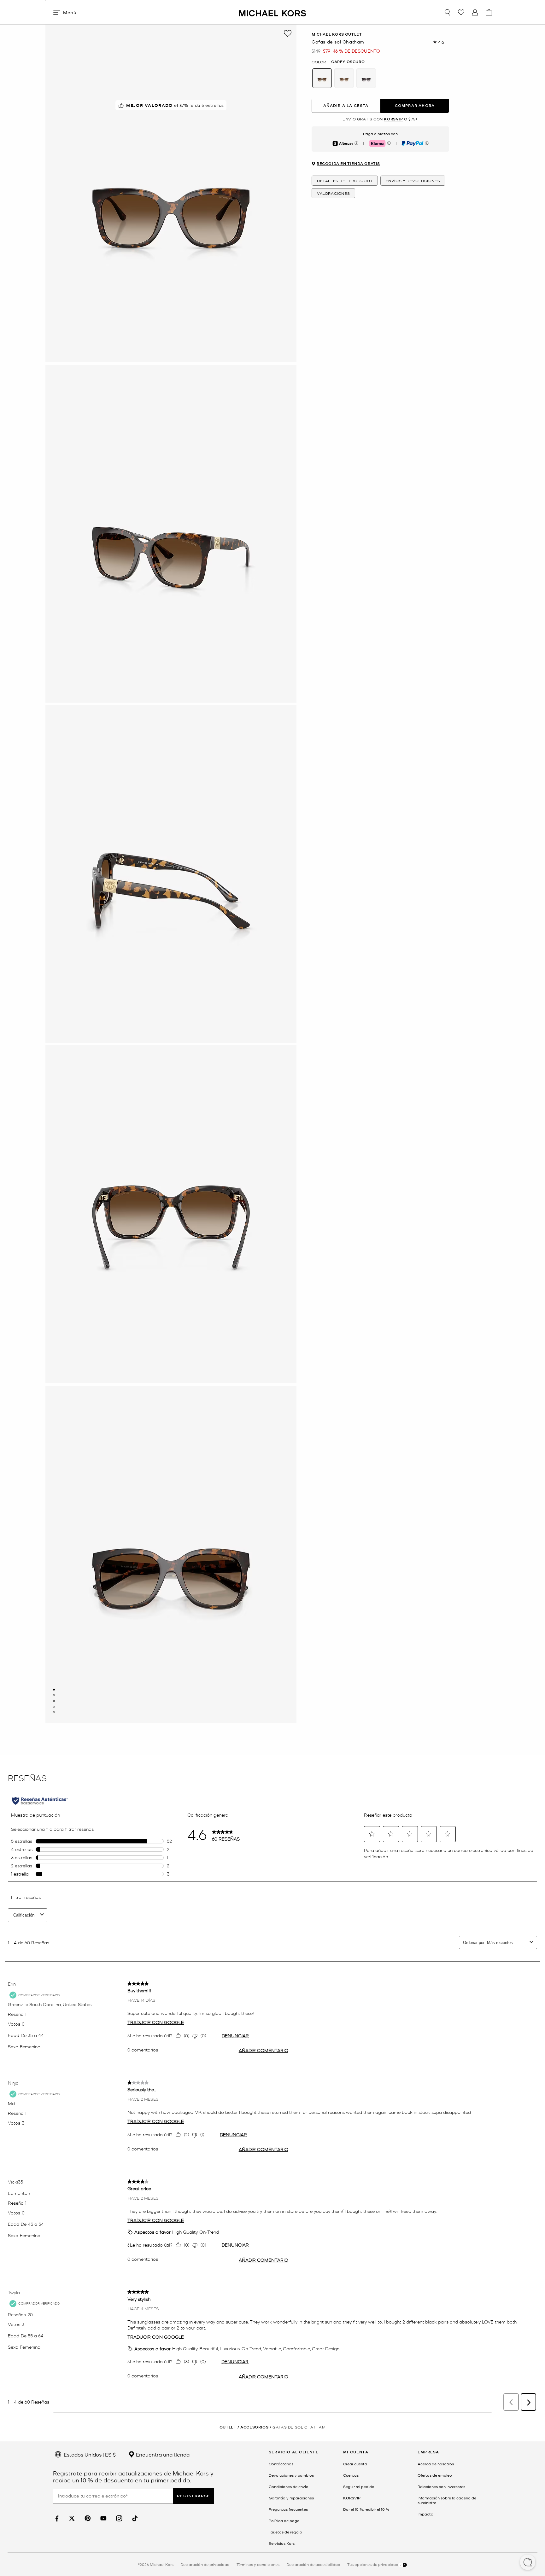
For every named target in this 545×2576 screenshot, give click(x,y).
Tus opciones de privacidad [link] (373, 2564)
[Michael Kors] (272, 12)
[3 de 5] (54, 1701)
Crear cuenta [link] (355, 2464)
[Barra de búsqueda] (447, 12)
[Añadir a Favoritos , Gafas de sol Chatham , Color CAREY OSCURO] (288, 33)
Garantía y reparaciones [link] (291, 2498)
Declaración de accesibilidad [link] (313, 2564)
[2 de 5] (54, 1695)
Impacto (425, 2514)
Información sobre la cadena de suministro (447, 2500)
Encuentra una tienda (162, 2454)
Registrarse (193, 2496)
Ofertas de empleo (435, 2475)
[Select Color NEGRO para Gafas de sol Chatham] (366, 78)
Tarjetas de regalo (285, 2532)
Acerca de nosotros (436, 2464)
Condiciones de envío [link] (289, 2486)
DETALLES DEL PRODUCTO (345, 181)
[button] (528, 2563)
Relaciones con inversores (441, 2486)
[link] (56, 2518)
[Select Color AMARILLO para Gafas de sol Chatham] (344, 78)
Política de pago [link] (284, 2521)
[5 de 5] (54, 1712)
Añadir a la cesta (346, 106)
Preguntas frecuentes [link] (288, 2509)
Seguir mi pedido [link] (359, 2486)
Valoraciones (333, 194)
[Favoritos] (461, 12)
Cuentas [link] (351, 2475)
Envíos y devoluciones (413, 181)
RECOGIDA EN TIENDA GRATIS (348, 164)
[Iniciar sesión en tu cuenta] (475, 12)
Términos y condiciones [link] (258, 2564)
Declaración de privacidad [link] (205, 2564)
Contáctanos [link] (281, 2464)
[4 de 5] (54, 1707)
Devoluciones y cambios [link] (291, 2475)
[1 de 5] (54, 1690)
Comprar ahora (415, 106)
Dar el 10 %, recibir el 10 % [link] (366, 2509)
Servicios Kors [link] (282, 2543)
